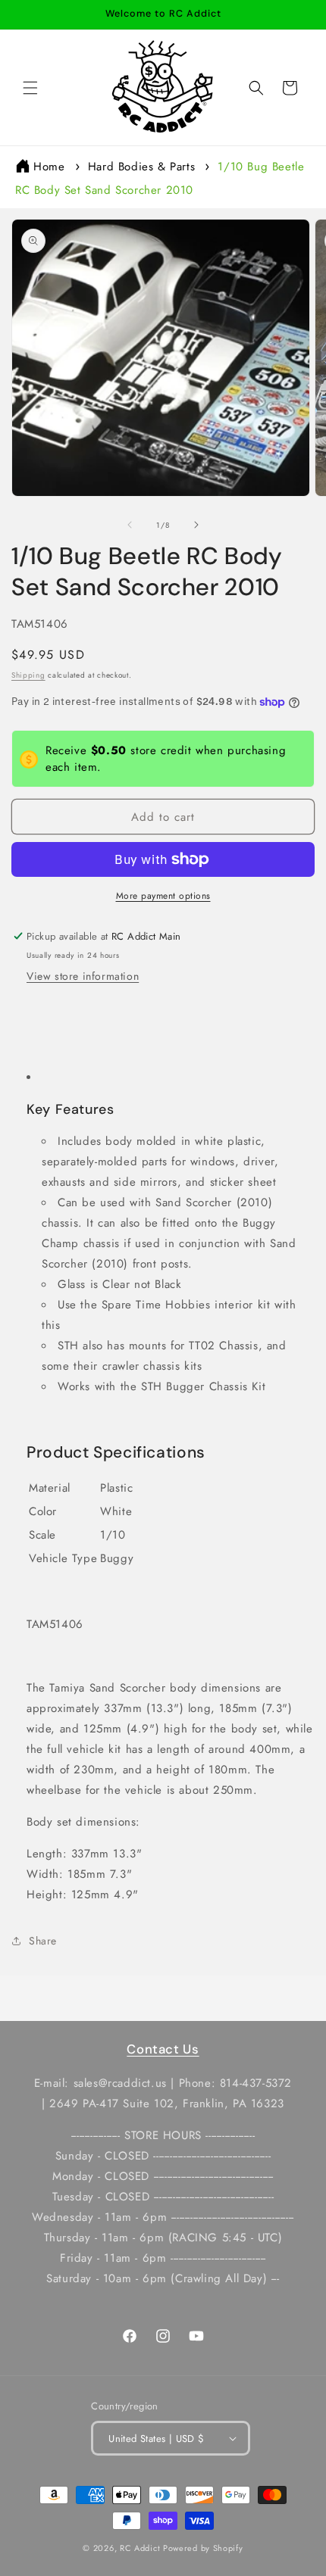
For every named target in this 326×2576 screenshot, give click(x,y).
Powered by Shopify (203, 2548)
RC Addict (140, 2548)
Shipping (28, 675)
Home (49, 167)
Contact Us (163, 2049)
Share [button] (43, 1941)
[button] (30, 88)
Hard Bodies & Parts (141, 167)
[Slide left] (130, 525)
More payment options (163, 896)
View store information (83, 976)
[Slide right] (196, 525)
